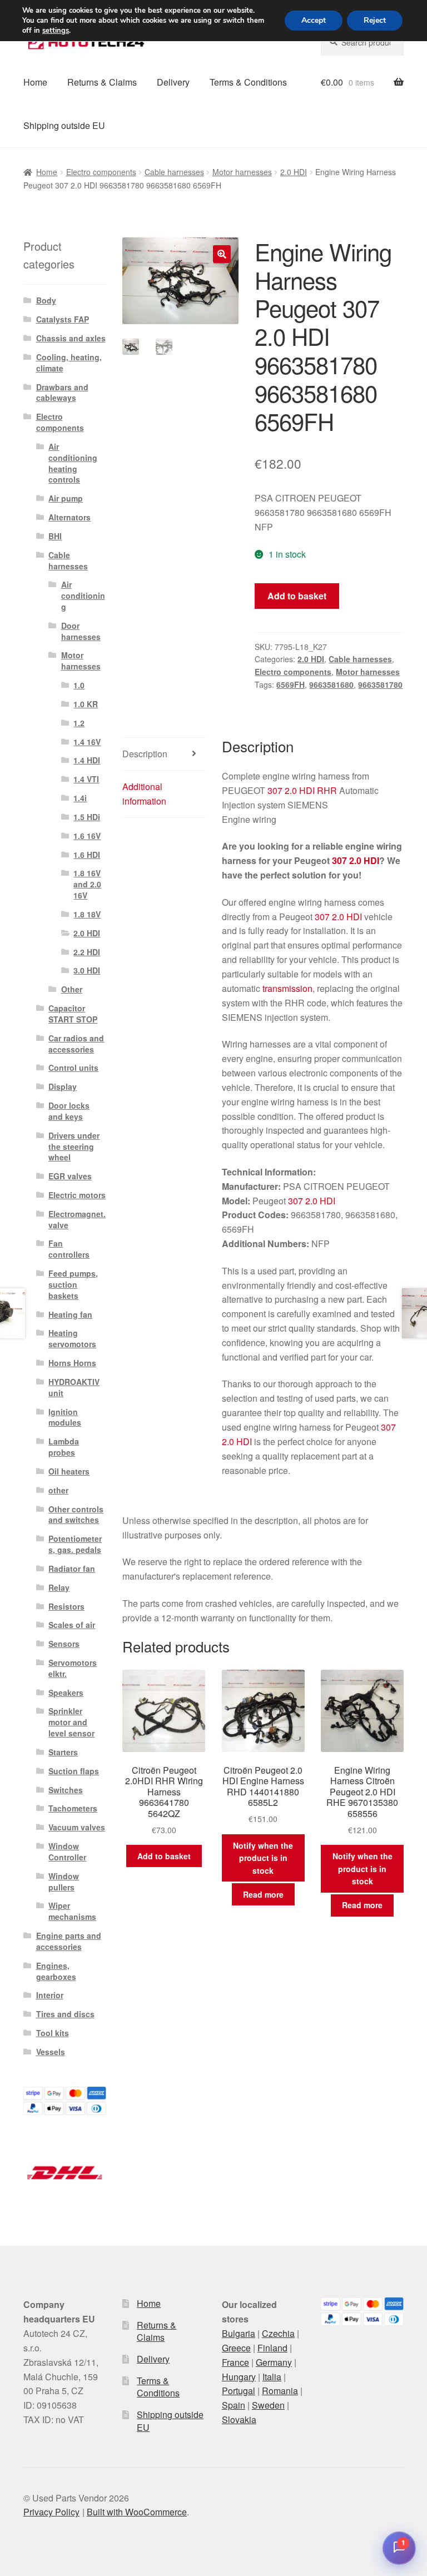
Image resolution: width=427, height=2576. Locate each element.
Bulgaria (239, 2333)
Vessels (51, 2052)
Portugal (239, 2391)
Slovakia (239, 2419)
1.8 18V (87, 914)
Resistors (66, 1606)
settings (56, 31)
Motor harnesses (242, 172)
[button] (222, 254)
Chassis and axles (71, 338)
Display (63, 1086)
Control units (73, 1068)
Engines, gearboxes (56, 1971)
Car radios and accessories (76, 1044)
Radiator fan (72, 1569)
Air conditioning (83, 595)
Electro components (101, 172)
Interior (50, 1995)
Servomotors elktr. (73, 1668)
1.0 (79, 685)
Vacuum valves (77, 1827)
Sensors (64, 1644)
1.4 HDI (87, 760)
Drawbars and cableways (62, 393)
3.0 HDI (87, 970)
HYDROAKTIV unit (74, 1387)
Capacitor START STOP (73, 1014)
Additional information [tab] (144, 794)
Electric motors (77, 1195)
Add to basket (297, 596)
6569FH (291, 684)
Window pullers (64, 1882)
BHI (55, 536)
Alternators (69, 517)
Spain (234, 2405)
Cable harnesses (174, 172)
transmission (287, 988)
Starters (63, 1752)
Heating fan (70, 1314)
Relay (59, 1587)
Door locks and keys (69, 1111)
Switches (66, 1790)
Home (35, 82)
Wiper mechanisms (72, 1911)
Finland (272, 2348)
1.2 (79, 723)
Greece (236, 2348)
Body (46, 300)
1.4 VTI (86, 779)
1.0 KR (86, 704)
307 (275, 790)
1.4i (80, 798)
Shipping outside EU (64, 125)
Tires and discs (65, 2014)
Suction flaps (74, 1771)
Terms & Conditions (248, 82)
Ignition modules (65, 1417)
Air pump (66, 498)
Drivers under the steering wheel (74, 1146)
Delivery (173, 82)
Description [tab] (145, 754)
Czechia (278, 2333)
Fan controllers (69, 1249)
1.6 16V (87, 836)
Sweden (268, 2405)
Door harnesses (81, 631)
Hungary (239, 2377)
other (58, 1490)
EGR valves (70, 1176)
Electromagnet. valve (77, 1219)
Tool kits (53, 2033)
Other (72, 989)
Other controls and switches (76, 1515)
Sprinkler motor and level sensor (71, 1722)
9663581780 (380, 684)
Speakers (66, 1692)
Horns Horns (72, 1363)
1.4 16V (87, 742)
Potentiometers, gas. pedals (75, 1544)
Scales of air (72, 1625)
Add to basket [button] (164, 1856)
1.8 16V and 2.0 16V (87, 884)
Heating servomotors (72, 1338)
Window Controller (67, 1852)
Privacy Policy (51, 2512)
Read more (263, 1894)
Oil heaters (69, 1471)
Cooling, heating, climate (69, 363)
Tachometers (73, 1808)
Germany (274, 2362)
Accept (314, 20)
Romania (280, 2391)
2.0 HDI (294, 172)
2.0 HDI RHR (311, 790)
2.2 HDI (87, 952)
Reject (375, 20)
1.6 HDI (87, 855)
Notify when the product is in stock (263, 1858)
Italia (272, 2377)
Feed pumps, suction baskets (73, 1284)
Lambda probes (64, 1447)
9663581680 (331, 684)
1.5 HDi (87, 817)
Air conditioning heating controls (73, 463)
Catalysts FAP (63, 319)
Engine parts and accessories (69, 1941)
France (235, 2362)
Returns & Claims (102, 82)
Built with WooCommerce (137, 2512)
